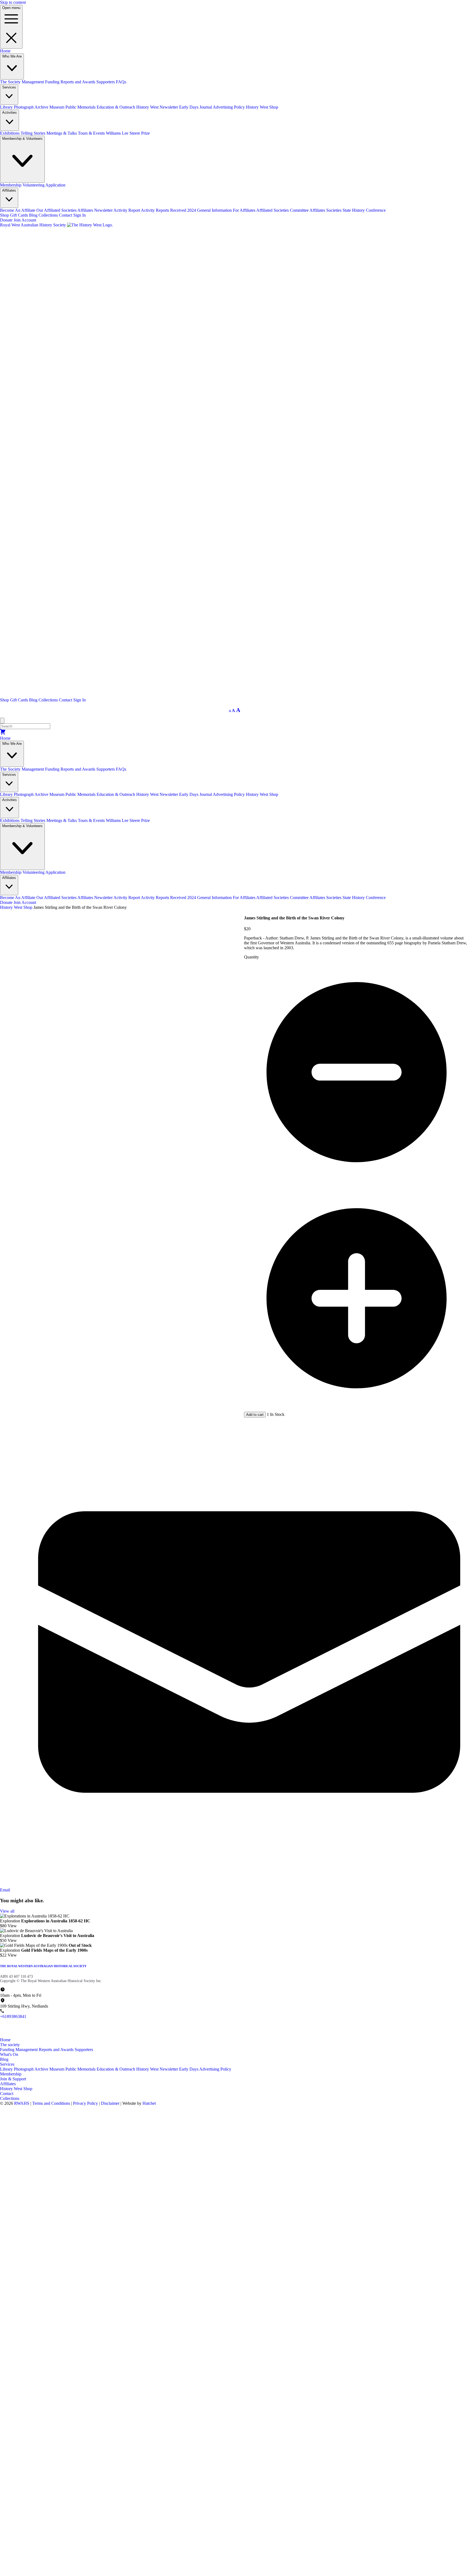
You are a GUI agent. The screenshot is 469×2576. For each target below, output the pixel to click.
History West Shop (262, 107)
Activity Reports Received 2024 (169, 210)
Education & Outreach (116, 107)
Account (29, 220)
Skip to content (13, 2)
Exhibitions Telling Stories (23, 133)
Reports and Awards (78, 82)
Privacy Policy (86, 2103)
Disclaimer (111, 2103)
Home (5, 51)
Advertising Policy (229, 107)
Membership (11, 185)
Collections (49, 215)
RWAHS (22, 2103)
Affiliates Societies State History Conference (348, 210)
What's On (9, 2054)
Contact (66, 215)
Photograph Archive (32, 107)
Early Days (189, 2069)
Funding (53, 82)
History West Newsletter (158, 107)
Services (7, 2064)
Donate (6, 220)
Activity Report (127, 210)
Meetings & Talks (62, 133)
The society (10, 2045)
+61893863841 (13, 2016)
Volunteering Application (44, 185)
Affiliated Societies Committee (283, 210)
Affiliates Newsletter (95, 210)
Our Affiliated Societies (57, 210)
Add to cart (255, 1415)
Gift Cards (20, 215)
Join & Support (13, 2079)
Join (17, 220)
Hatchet (149, 2103)
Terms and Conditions (52, 2103)
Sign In (80, 215)
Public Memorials (81, 107)
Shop (5, 215)
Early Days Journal (196, 107)
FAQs (121, 82)
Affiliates (8, 2084)
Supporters (106, 82)
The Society (11, 82)
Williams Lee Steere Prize (128, 133)
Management (33, 82)
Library (7, 107)
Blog (34, 215)
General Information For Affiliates (227, 210)
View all (7, 1911)
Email (5, 1890)
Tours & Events (92, 133)
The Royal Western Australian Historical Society (43, 1966)
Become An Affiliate (18, 210)
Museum (57, 107)
